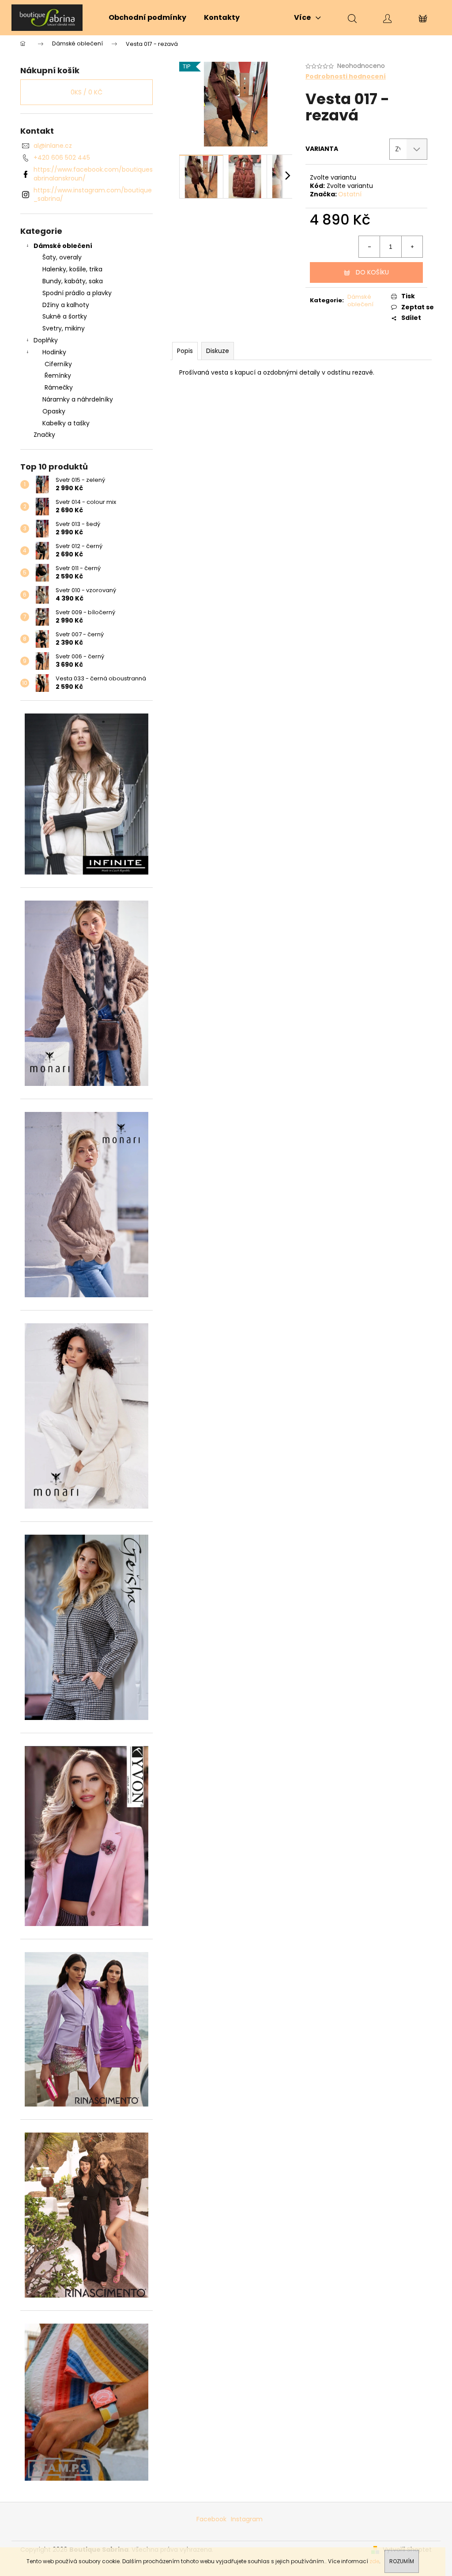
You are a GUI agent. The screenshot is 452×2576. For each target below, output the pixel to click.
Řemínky (58, 376)
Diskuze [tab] (218, 351)
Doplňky (46, 340)
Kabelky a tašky (66, 423)
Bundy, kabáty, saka (73, 281)
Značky (44, 435)
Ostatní (350, 194)
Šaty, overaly (62, 257)
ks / (87, 92)
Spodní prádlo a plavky (77, 293)
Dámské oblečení (63, 246)
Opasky (54, 411)
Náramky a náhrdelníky (78, 399)
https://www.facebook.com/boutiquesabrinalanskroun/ (93, 174)
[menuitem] (147, 18)
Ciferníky (58, 364)
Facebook (211, 2519)
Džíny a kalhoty (66, 305)
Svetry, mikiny (64, 328)
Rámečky (59, 387)
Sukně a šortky (65, 316)
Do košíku (372, 272)
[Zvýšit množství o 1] (412, 247)
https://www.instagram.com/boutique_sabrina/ (93, 194)
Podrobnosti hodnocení (346, 77)
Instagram (247, 2519)
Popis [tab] (185, 351)
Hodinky (54, 352)
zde (374, 2561)
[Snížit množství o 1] (369, 247)
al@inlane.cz (53, 146)
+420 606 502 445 (62, 158)
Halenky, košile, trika (72, 269)
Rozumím (402, 2561)
